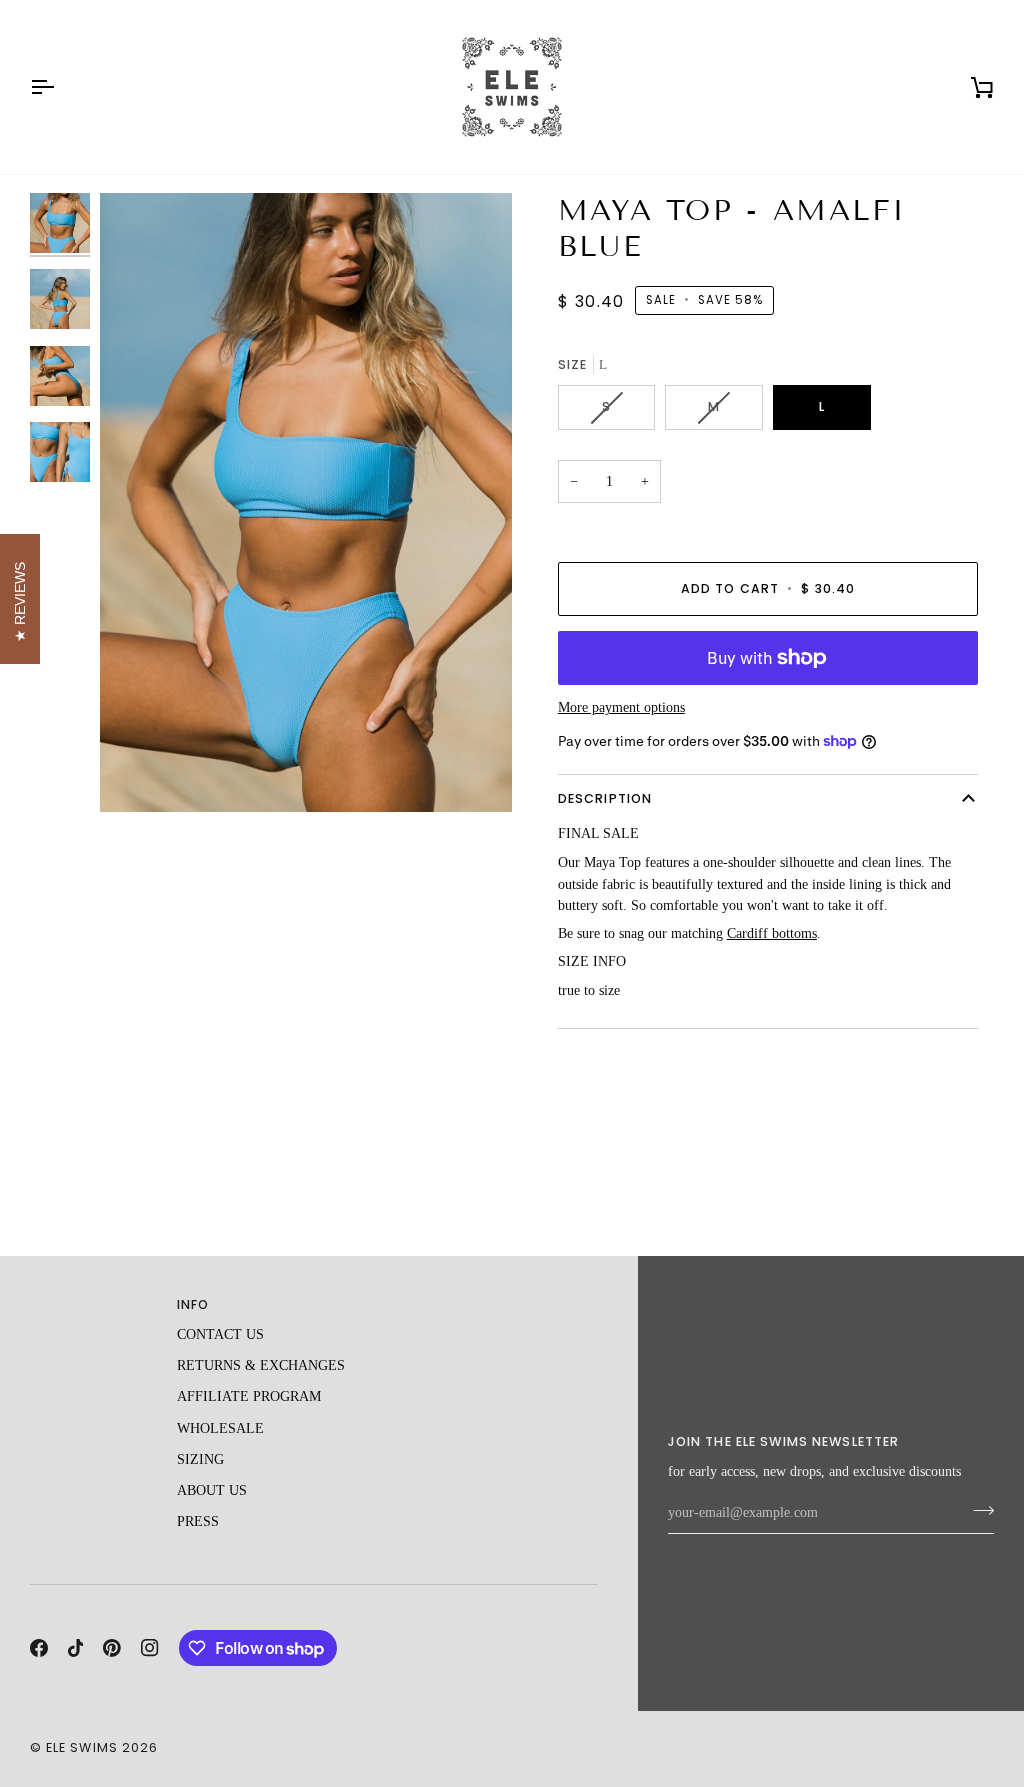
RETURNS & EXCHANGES (261, 1365)
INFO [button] (193, 1304)
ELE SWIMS (82, 1747)
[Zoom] (306, 502)
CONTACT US (220, 1334)
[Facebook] (39, 1648)
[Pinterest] (112, 1648)
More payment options (621, 707)
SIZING (200, 1459)
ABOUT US (212, 1490)
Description (605, 798)
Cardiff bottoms (772, 933)
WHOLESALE (220, 1428)
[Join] (977, 1510)
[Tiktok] (76, 1648)
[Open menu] (60, 87)
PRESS (198, 1521)
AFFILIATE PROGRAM (249, 1396)
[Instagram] (150, 1648)
